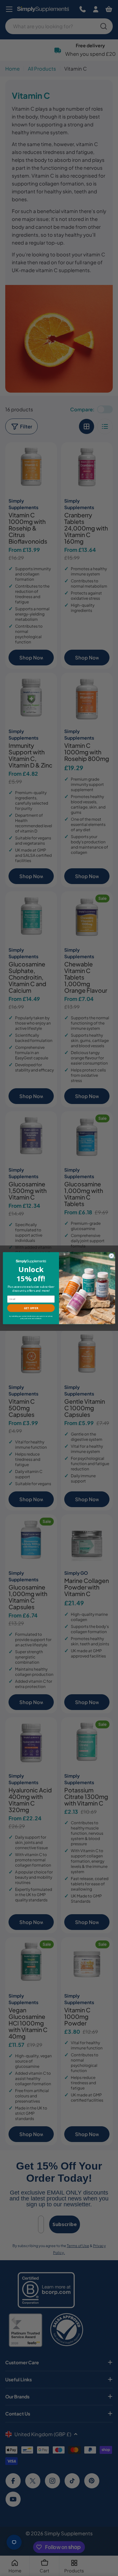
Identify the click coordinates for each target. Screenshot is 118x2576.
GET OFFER (31, 1308)
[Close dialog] (111, 1256)
